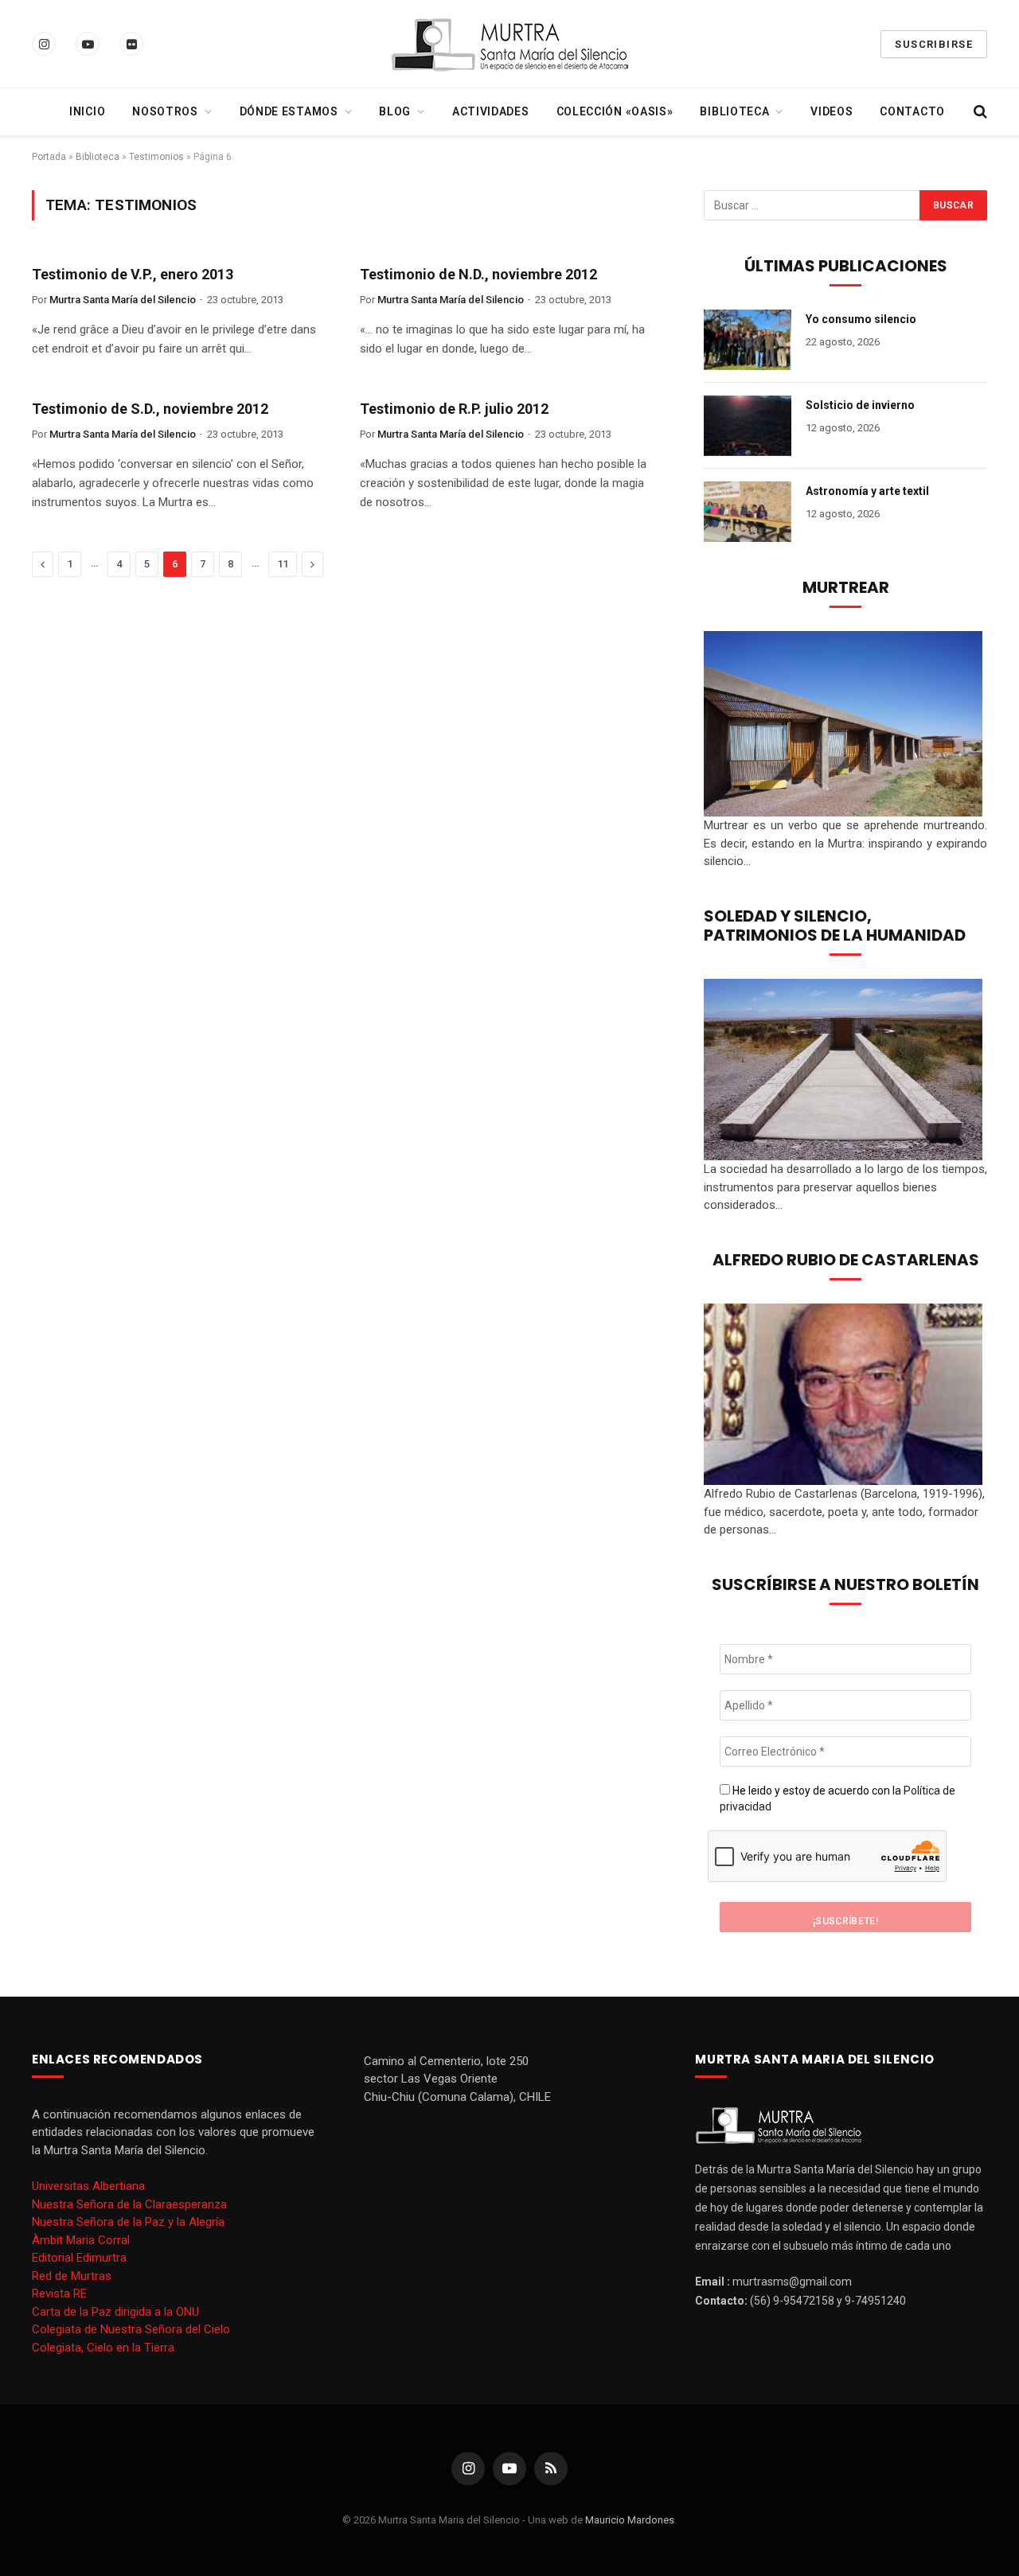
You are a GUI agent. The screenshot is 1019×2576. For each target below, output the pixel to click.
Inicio (87, 111)
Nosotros (165, 111)
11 (283, 564)
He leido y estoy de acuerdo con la (837, 1799)
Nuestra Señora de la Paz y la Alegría (128, 2222)
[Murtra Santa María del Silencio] (509, 44)
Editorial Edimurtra (79, 2258)
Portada (49, 157)
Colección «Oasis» (615, 111)
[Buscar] (979, 112)
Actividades (491, 111)
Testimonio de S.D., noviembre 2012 (150, 409)
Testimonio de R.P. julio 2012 (454, 409)
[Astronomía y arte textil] (748, 512)
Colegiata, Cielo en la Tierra (103, 2348)
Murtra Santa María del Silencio (123, 300)
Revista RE (59, 2293)
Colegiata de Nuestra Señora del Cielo (131, 2329)
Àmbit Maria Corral (81, 2240)
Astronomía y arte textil (867, 491)
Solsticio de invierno (860, 405)
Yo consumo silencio (861, 319)
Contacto (912, 111)
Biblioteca (734, 111)
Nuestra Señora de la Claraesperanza (129, 2204)
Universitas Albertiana (88, 2186)
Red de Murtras (72, 2276)
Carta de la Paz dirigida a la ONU (115, 2312)
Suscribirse (934, 44)
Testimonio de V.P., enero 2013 (133, 274)
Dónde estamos (289, 111)
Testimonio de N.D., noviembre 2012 (478, 274)
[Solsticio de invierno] (748, 426)
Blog (395, 111)
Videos (832, 111)
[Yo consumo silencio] (748, 340)
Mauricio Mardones (630, 2520)
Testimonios (156, 157)
